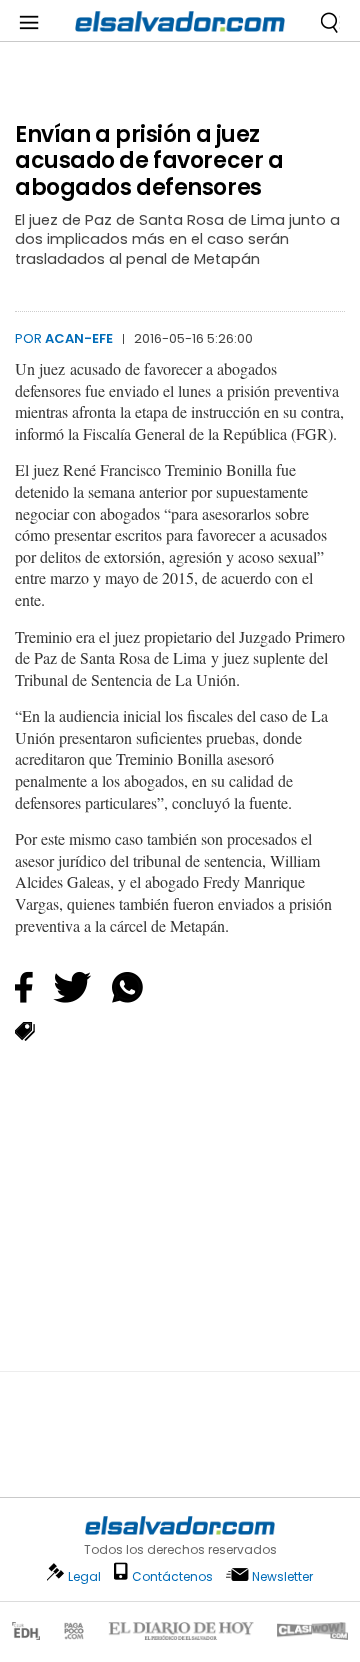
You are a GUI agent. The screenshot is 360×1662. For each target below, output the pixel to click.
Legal (84, 1576)
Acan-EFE (79, 338)
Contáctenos (172, 1576)
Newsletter (282, 1576)
